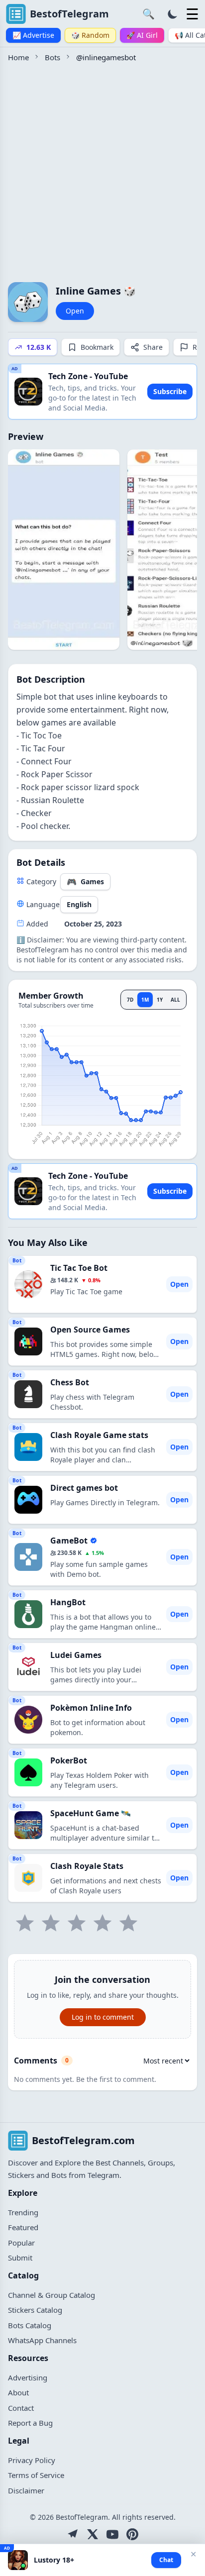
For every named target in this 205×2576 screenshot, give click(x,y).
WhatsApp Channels (42, 2340)
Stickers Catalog (35, 2310)
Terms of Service (36, 2475)
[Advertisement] (102, 171)
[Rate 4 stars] (102, 1923)
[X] (93, 2534)
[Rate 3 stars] (77, 1923)
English (79, 904)
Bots (52, 57)
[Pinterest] (132, 2534)
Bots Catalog (30, 2325)
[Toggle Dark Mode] (173, 14)
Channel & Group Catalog (51, 2295)
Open (75, 311)
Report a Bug (30, 2423)
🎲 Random (90, 35)
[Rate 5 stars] (128, 1923)
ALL (175, 1000)
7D (130, 1000)
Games (85, 882)
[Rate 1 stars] (25, 1923)
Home (18, 57)
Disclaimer (26, 2490)
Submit (20, 2258)
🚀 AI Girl (142, 35)
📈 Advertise (33, 35)
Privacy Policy (32, 2460)
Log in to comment (103, 2017)
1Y (160, 1000)
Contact (21, 2408)
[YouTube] (112, 2534)
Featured (23, 2227)
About (18, 2392)
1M (145, 1000)
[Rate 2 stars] (51, 1923)
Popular (21, 2243)
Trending (23, 2212)
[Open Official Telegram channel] (73, 2534)
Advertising (28, 2377)
